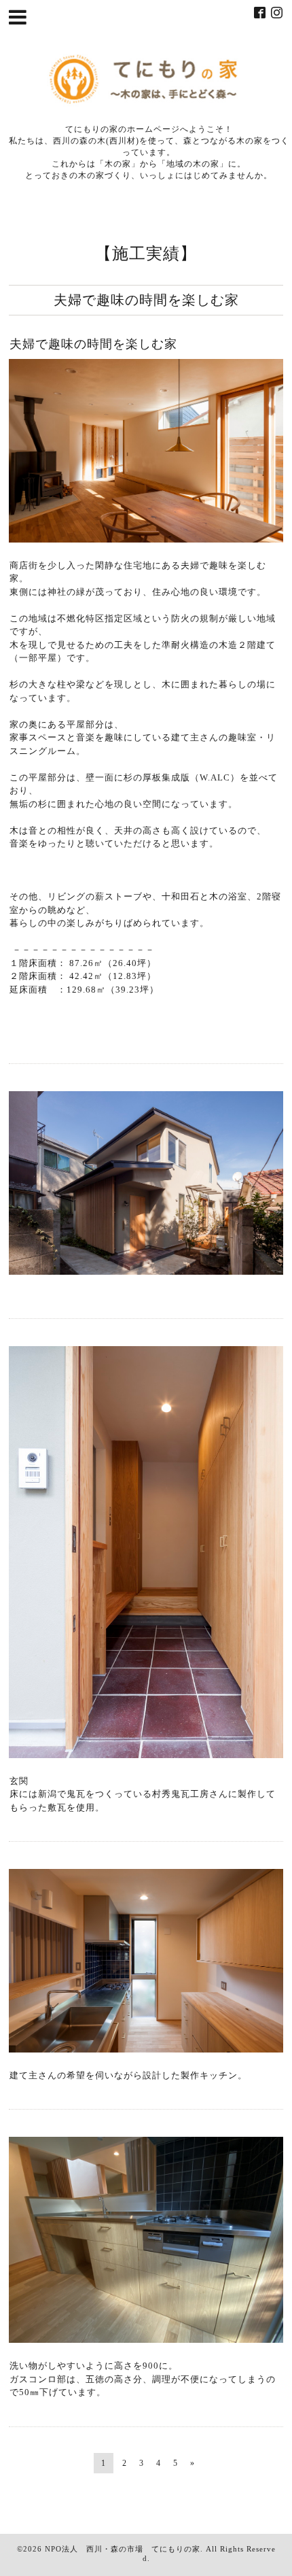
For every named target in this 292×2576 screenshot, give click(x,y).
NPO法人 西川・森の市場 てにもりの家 (123, 2549)
